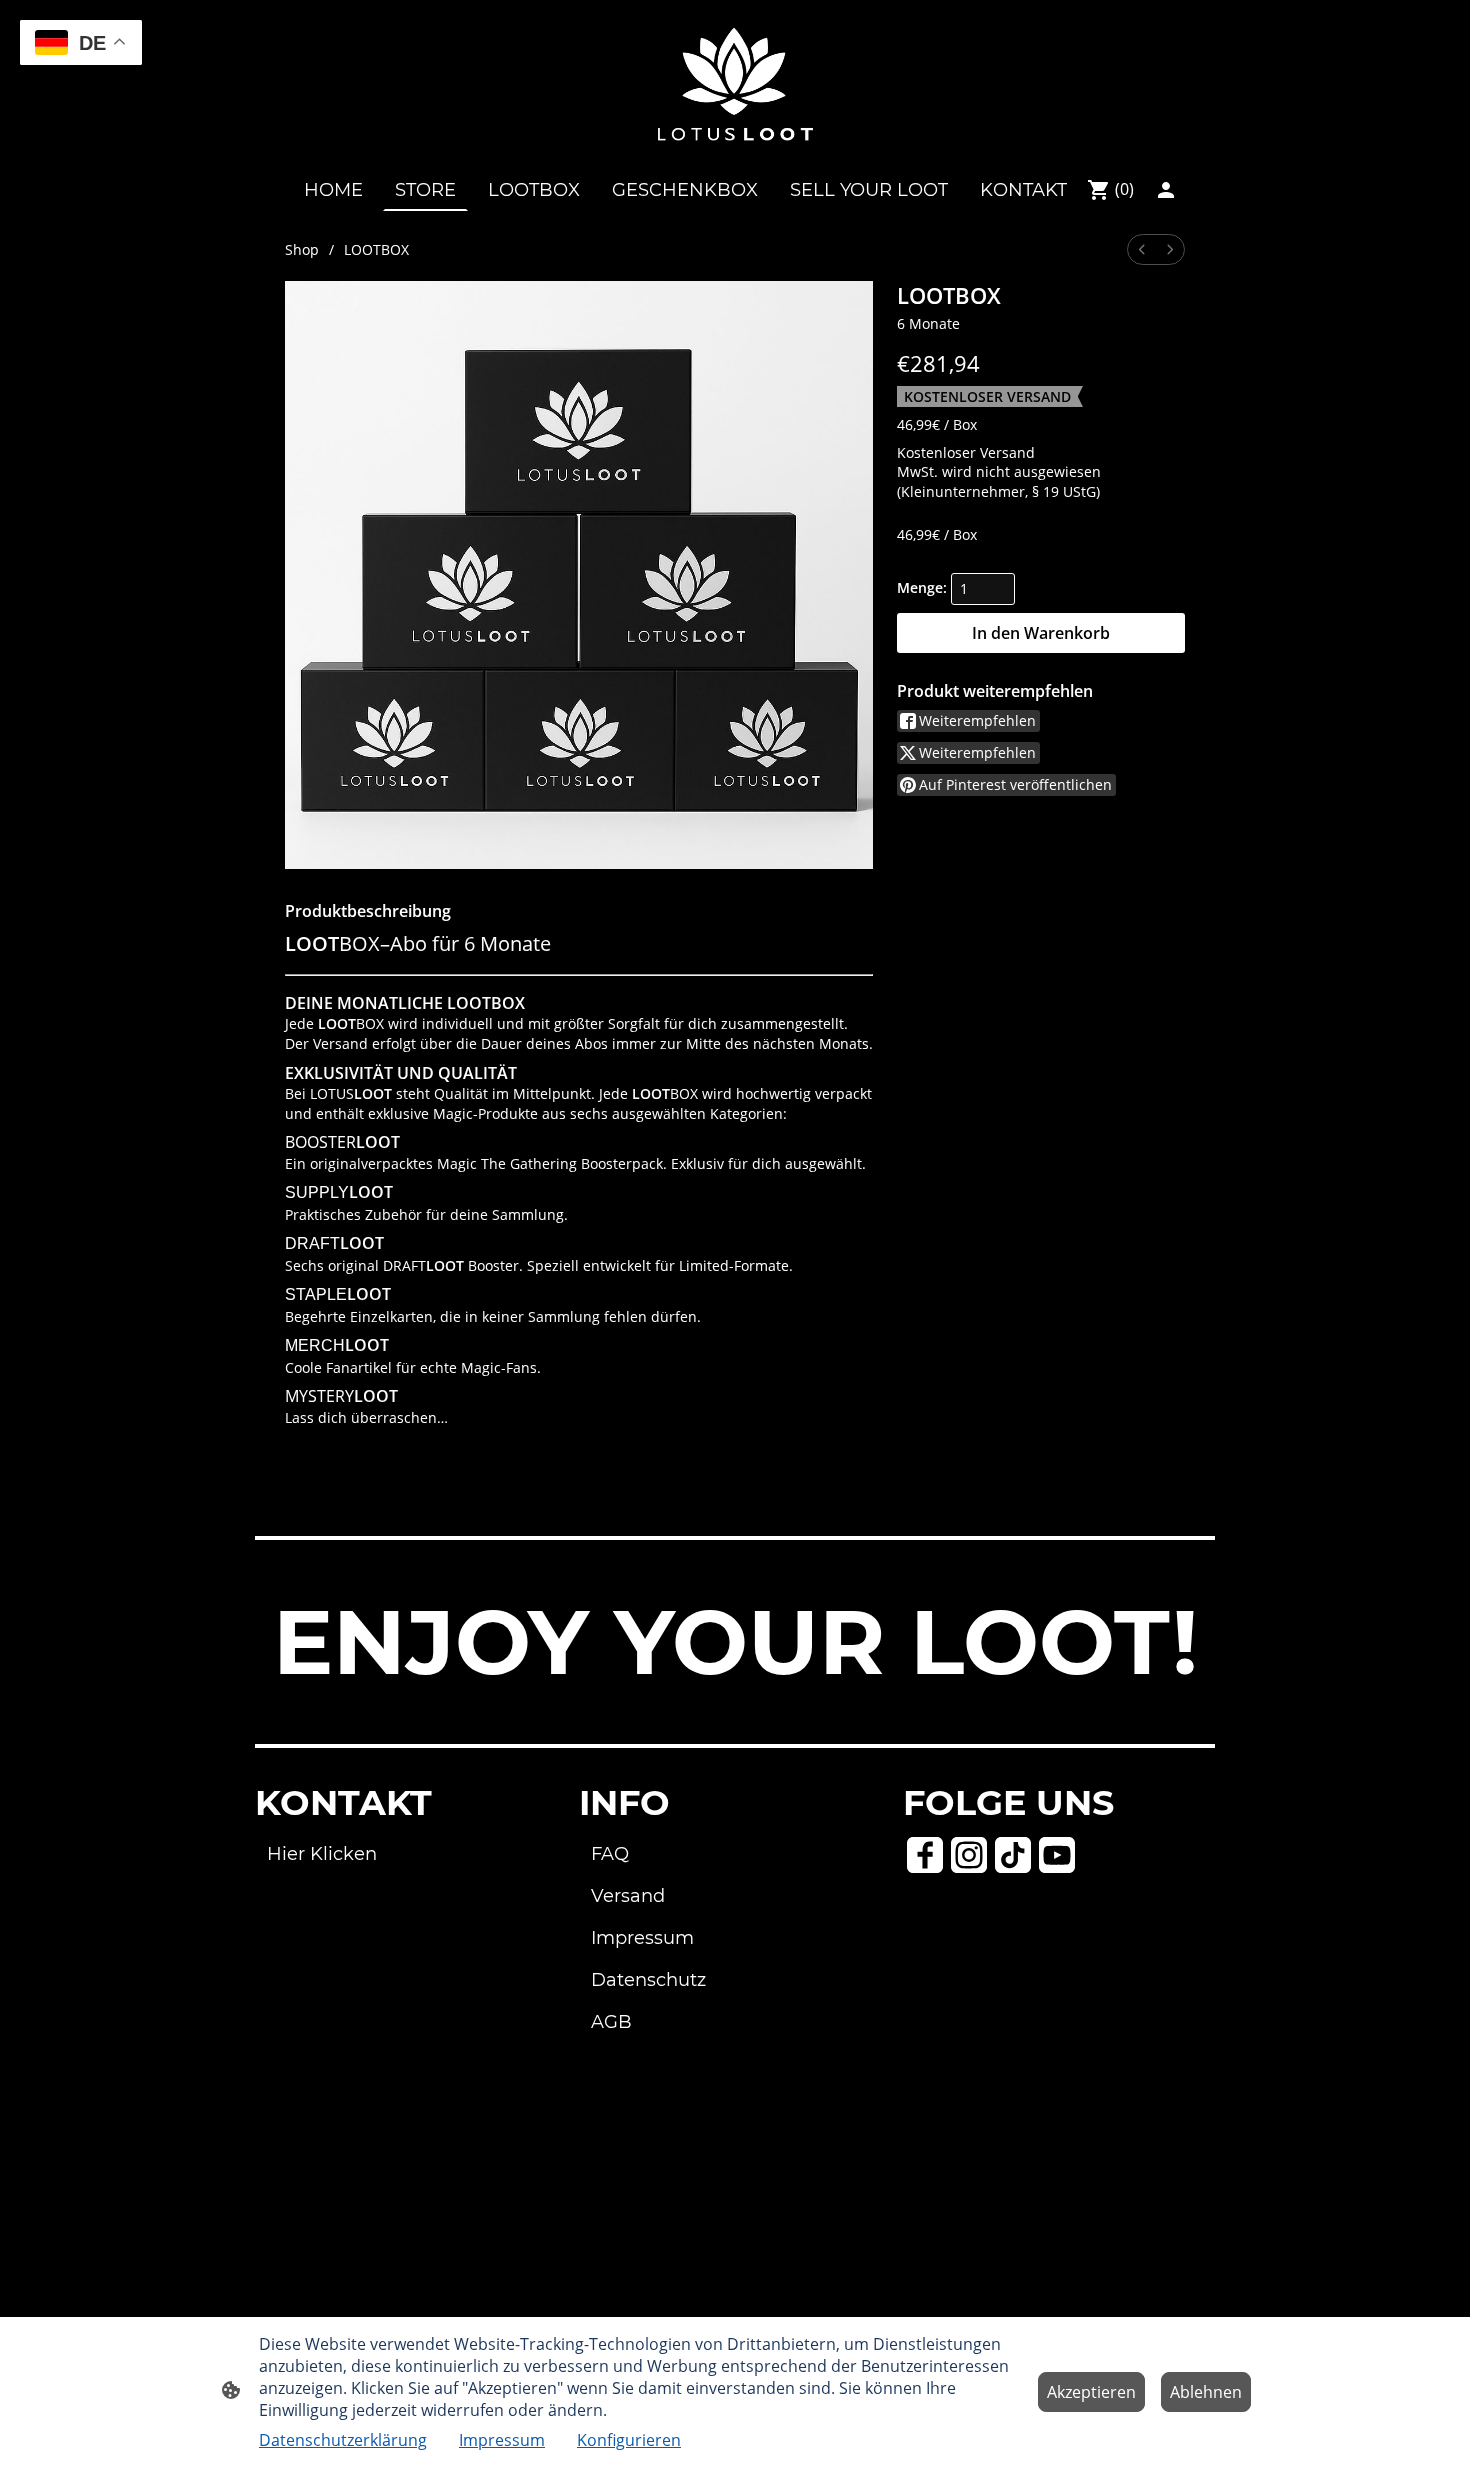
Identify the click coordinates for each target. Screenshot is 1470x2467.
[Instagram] (969, 1855)
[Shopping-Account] (1166, 190)
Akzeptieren (1091, 2392)
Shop (302, 249)
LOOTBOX (376, 249)
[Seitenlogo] (735, 84)
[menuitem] (1142, 249)
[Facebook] (925, 1855)
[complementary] (81, 44)
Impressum (502, 2440)
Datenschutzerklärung (343, 2440)
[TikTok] (1013, 1855)
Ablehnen (1206, 2392)
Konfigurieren (629, 2440)
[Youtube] (1057, 1855)
